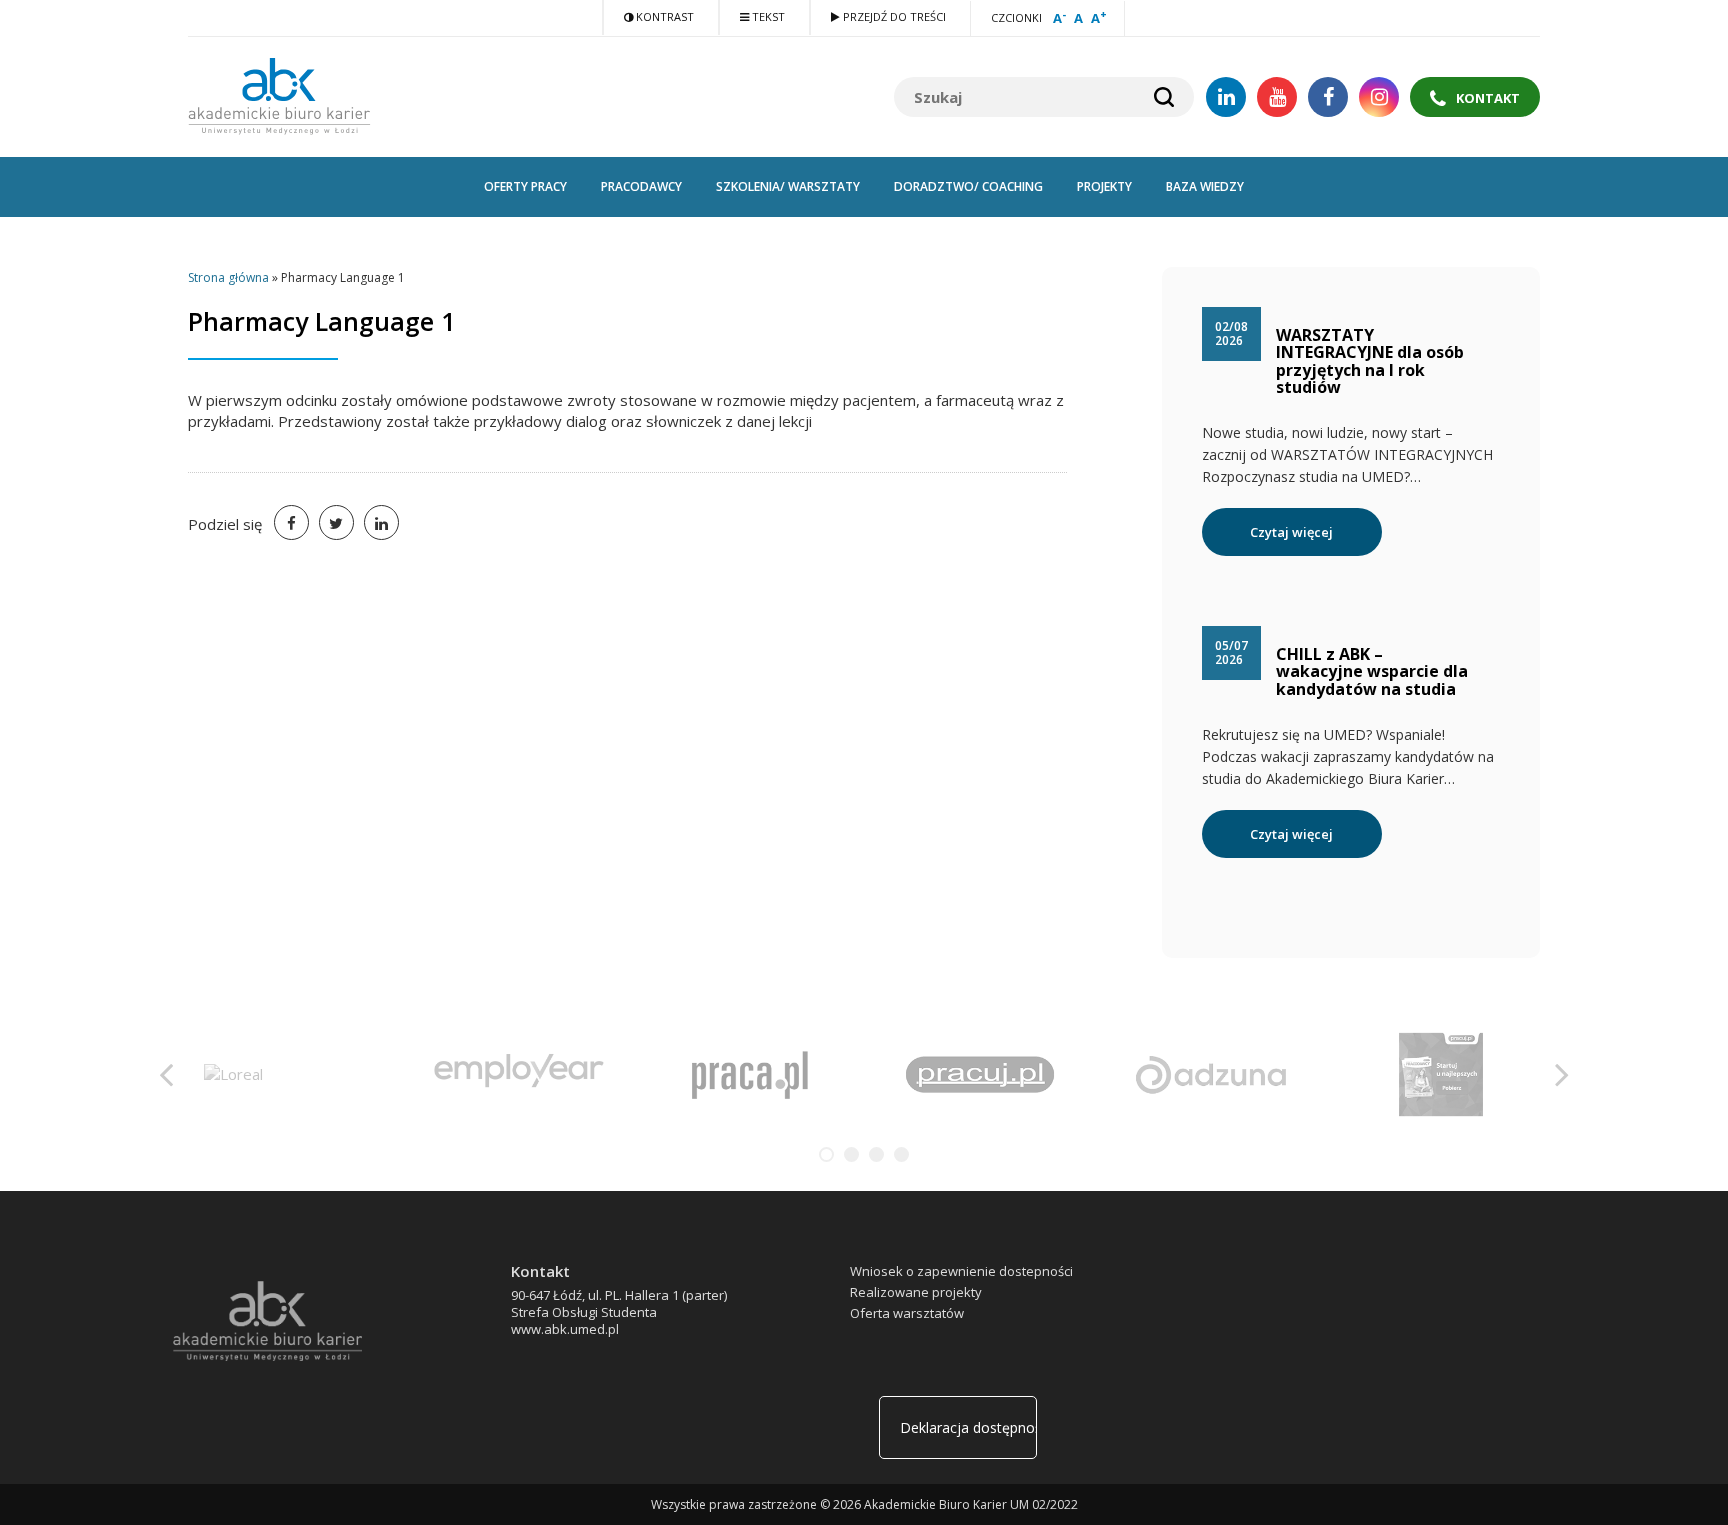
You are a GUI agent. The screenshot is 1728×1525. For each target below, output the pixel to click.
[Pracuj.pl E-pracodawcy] (1441, 1072)
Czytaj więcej (1291, 532)
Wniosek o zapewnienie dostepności (961, 1271)
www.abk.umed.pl (565, 1329)
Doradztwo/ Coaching (968, 186)
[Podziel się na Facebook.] (291, 522)
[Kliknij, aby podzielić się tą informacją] (336, 522)
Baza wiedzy (1205, 186)
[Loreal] (233, 1072)
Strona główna (228, 277)
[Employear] (519, 1072)
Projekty (1104, 186)
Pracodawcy (641, 186)
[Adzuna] (1210, 1072)
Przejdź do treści (893, 16)
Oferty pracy (525, 186)
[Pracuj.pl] (980, 1072)
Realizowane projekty (916, 1292)
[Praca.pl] (749, 1072)
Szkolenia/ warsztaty (788, 186)
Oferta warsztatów (907, 1313)
